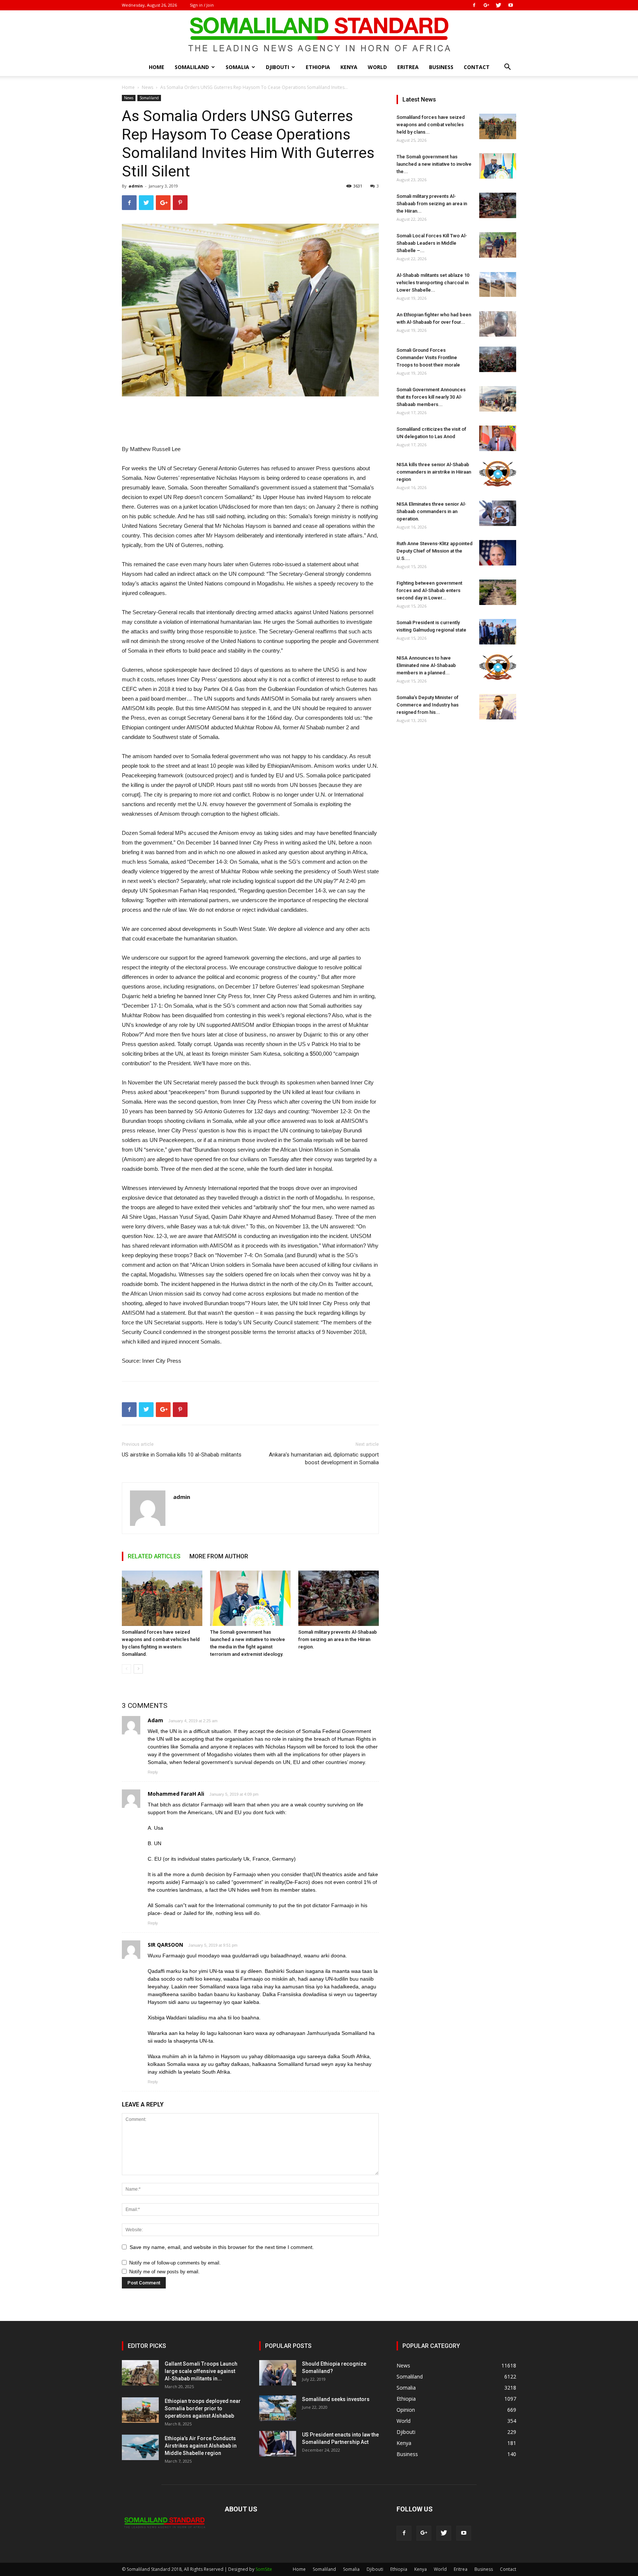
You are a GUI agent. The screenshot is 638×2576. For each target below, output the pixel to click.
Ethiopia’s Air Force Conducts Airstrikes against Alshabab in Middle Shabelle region (201, 2446)
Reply (153, 1772)
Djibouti (277, 67)
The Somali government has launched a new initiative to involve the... (434, 164)
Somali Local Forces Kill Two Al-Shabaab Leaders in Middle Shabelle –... (432, 243)
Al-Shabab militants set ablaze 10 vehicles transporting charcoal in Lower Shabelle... (433, 283)
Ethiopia (318, 67)
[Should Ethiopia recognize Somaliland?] (278, 2373)
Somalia (237, 67)
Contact (477, 67)
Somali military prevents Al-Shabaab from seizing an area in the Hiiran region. (338, 1639)
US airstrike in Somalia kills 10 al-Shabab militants (182, 1455)
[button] (507, 68)
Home (157, 67)
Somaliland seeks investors (336, 2399)
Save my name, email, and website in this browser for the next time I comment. (222, 2247)
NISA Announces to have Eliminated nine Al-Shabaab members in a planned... (426, 665)
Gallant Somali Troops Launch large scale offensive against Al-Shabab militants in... (201, 2371)
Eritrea (408, 67)
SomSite (264, 2569)
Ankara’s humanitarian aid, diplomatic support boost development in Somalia (324, 1459)
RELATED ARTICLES (154, 1556)
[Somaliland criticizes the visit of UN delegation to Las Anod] (498, 438)
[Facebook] (474, 5)
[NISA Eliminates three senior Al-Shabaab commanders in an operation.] (498, 513)
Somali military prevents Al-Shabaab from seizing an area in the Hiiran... (432, 204)
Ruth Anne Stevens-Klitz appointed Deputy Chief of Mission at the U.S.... (435, 551)
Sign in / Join (202, 5)
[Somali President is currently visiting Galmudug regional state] (498, 632)
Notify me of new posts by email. (164, 2272)
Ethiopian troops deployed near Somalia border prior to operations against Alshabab (203, 2408)
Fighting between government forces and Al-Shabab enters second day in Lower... (429, 590)
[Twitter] (498, 5)
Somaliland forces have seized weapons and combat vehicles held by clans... (431, 125)
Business (441, 67)
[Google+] (486, 5)
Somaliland (192, 67)
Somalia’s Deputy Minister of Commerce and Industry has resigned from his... (428, 705)
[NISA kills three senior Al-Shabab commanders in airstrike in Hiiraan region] (498, 474)
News (148, 87)
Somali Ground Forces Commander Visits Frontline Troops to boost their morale (428, 357)
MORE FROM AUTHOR (219, 1556)
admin (136, 186)
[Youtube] (511, 5)
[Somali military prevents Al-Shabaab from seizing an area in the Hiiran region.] (339, 1598)
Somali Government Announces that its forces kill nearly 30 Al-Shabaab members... (431, 397)
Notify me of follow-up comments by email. (175, 2263)
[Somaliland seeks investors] (278, 2408)
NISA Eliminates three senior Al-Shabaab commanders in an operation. (431, 511)
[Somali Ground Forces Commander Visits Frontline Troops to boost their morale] (498, 359)
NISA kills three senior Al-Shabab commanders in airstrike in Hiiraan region (434, 472)
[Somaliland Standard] (319, 35)
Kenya (349, 67)
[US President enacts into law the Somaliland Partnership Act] (278, 2444)
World (377, 67)
